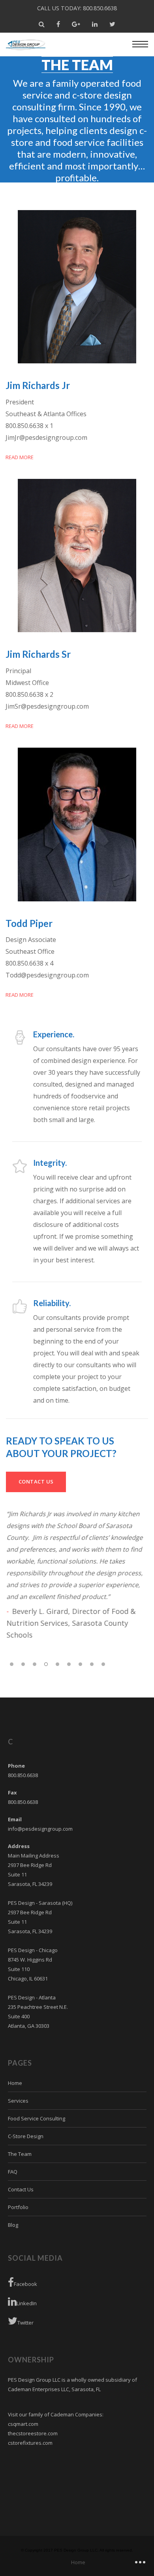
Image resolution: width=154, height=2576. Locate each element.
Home (15, 2083)
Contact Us (21, 2189)
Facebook (25, 2284)
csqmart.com (23, 2424)
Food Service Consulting (37, 2118)
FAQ (13, 2172)
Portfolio (18, 2207)
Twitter (25, 2323)
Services (18, 2101)
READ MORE (20, 457)
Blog (13, 2225)
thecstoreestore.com (33, 2433)
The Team (20, 2154)
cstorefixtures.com (30, 2443)
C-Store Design (26, 2136)
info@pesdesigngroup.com (40, 1829)
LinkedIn (27, 2303)
